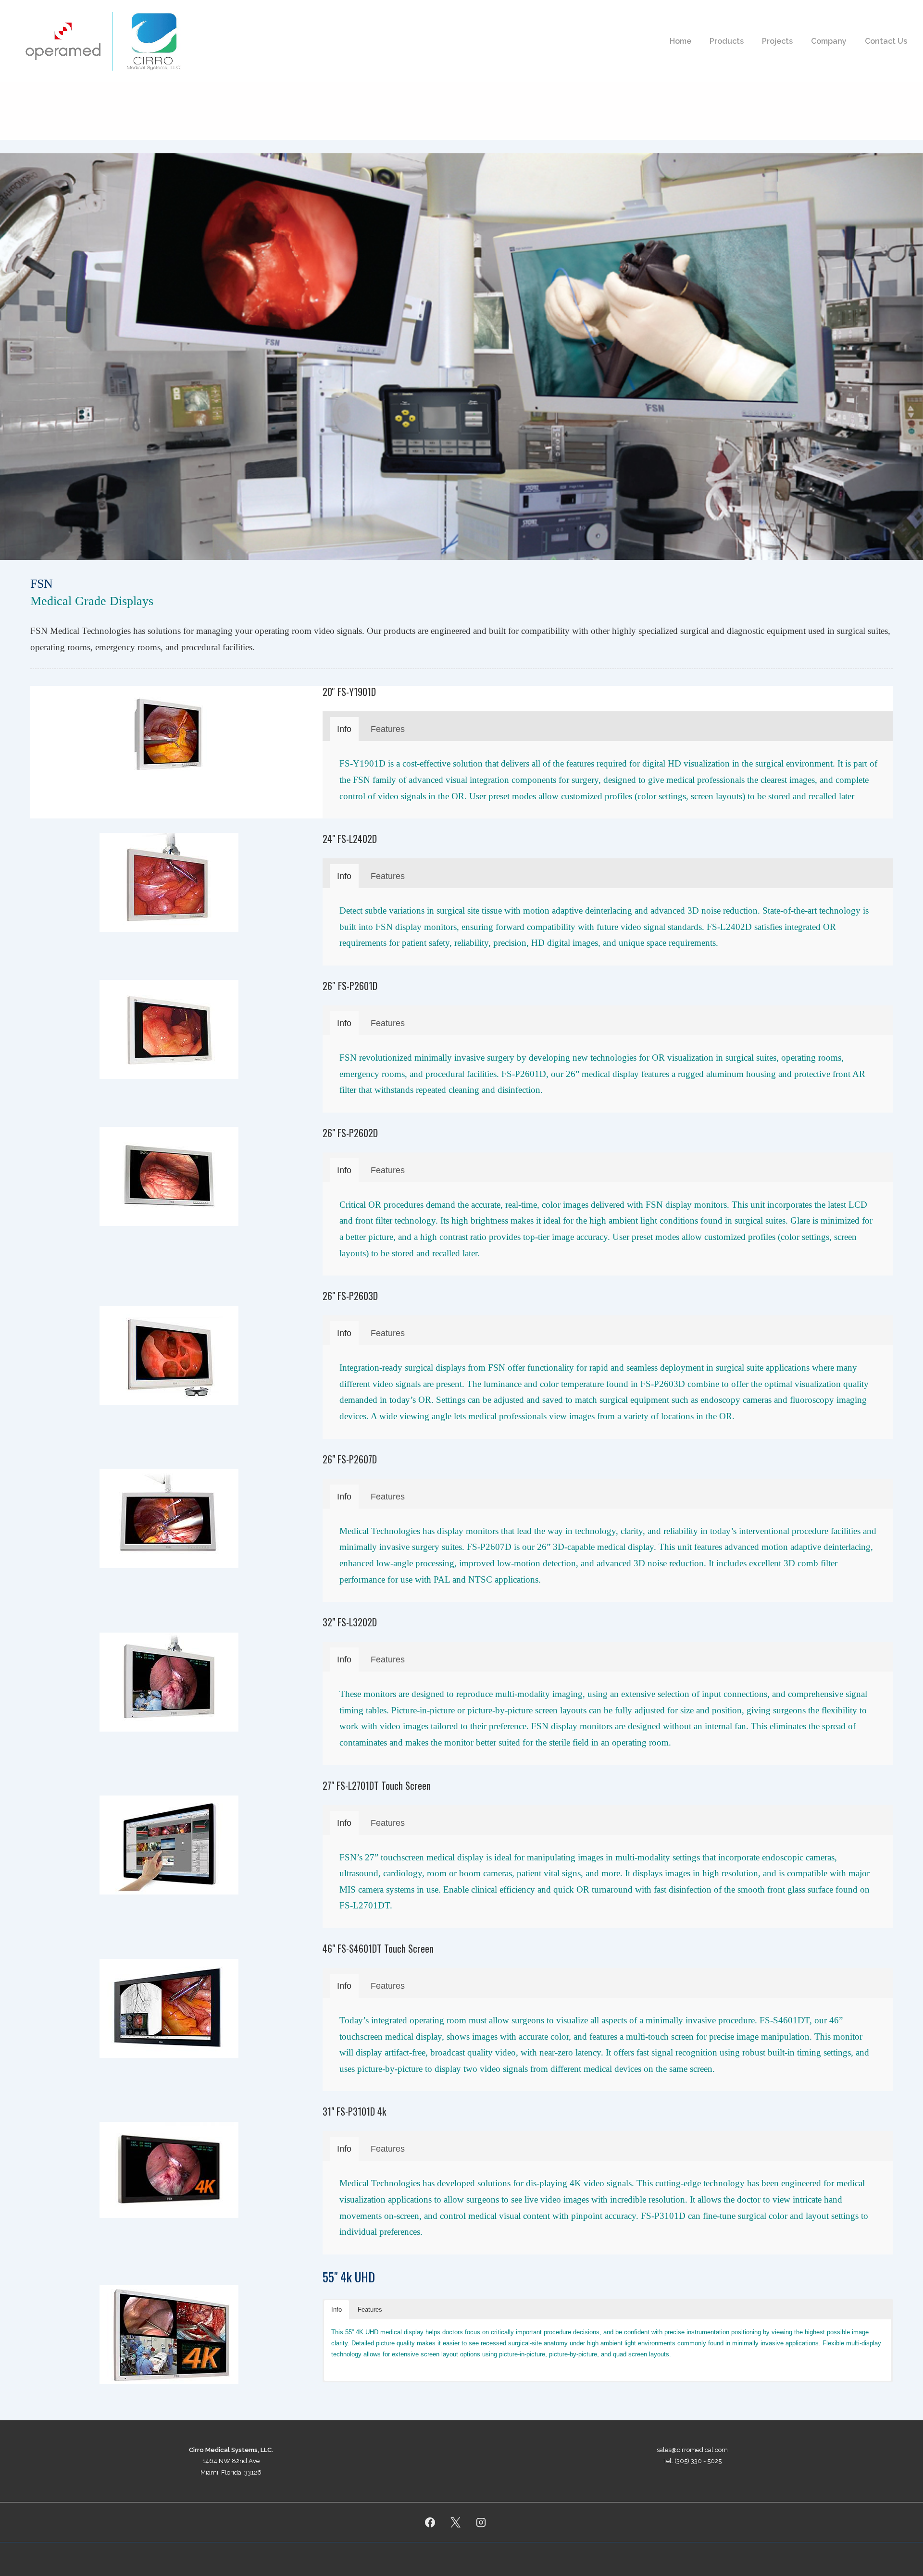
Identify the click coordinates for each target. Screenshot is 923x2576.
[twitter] (456, 2522)
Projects (777, 41)
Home (680, 41)
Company (829, 41)
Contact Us (886, 41)
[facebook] (430, 2522)
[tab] (344, 729)
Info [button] (337, 2310)
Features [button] (370, 2310)
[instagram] (481, 2522)
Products (727, 41)
